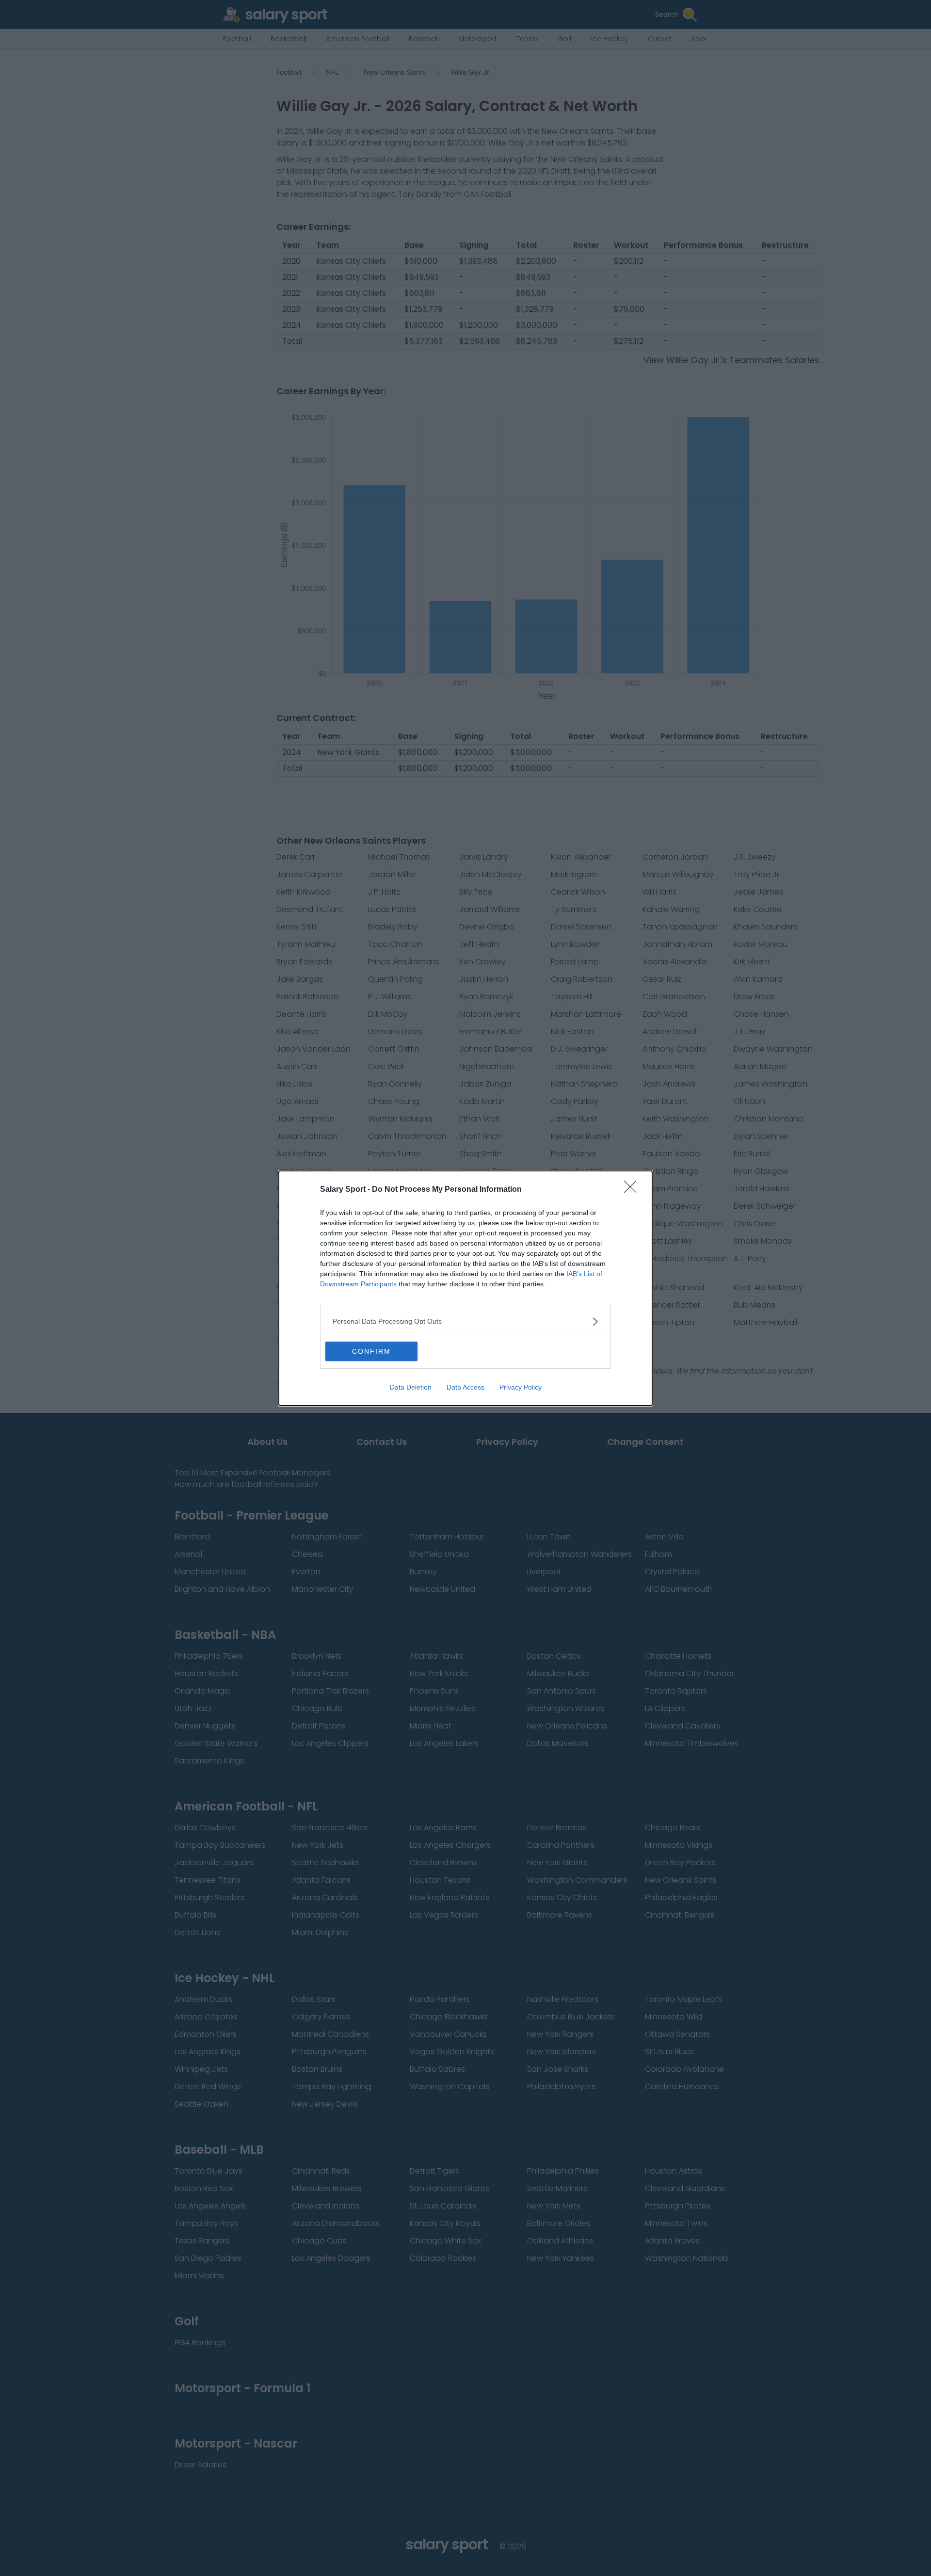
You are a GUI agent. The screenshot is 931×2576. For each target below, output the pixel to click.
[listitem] (465, 1321)
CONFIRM (371, 1351)
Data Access (465, 1387)
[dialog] (465, 1288)
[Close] (633, 1190)
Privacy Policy (521, 1387)
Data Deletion (411, 1387)
